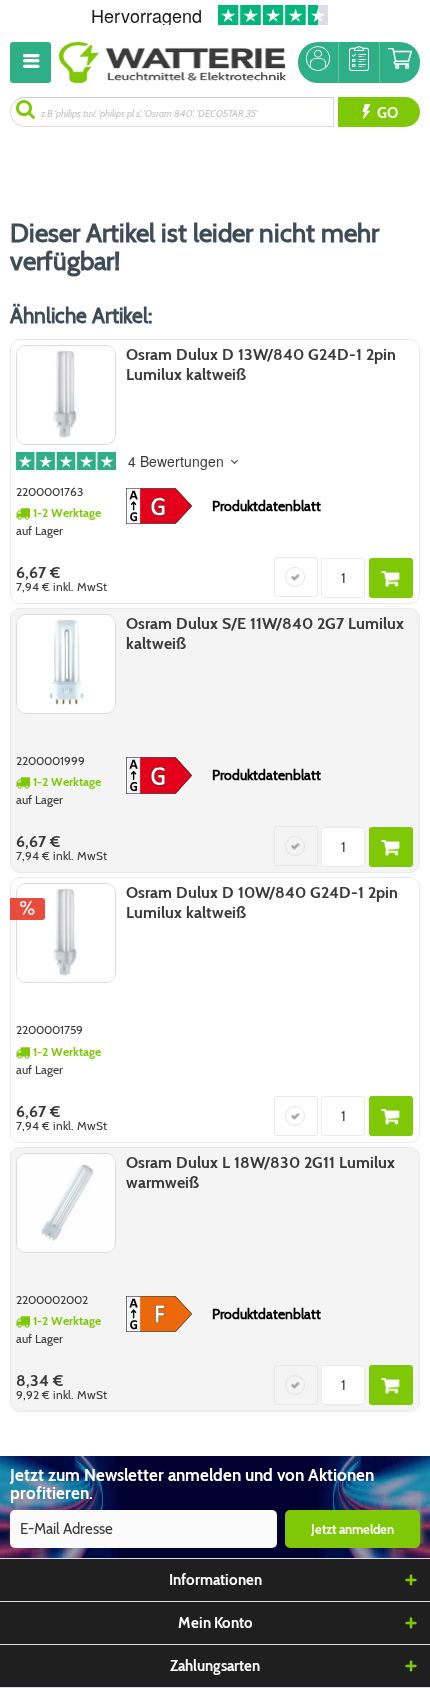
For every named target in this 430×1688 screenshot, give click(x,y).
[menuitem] (34, 62)
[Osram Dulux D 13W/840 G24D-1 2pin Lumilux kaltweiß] (66, 395)
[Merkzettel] (359, 62)
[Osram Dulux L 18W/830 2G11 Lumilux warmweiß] (66, 1203)
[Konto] (318, 62)
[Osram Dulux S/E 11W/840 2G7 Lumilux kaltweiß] (66, 664)
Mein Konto (215, 1623)
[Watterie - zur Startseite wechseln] (172, 62)
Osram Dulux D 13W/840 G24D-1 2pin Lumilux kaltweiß (261, 364)
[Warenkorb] (400, 62)
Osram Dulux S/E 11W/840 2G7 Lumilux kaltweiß (265, 633)
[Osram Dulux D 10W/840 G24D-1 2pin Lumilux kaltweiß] (66, 933)
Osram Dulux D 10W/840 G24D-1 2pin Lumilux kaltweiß (262, 902)
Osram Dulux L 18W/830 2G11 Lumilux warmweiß (260, 1172)
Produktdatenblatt (266, 506)
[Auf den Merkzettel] (296, 577)
